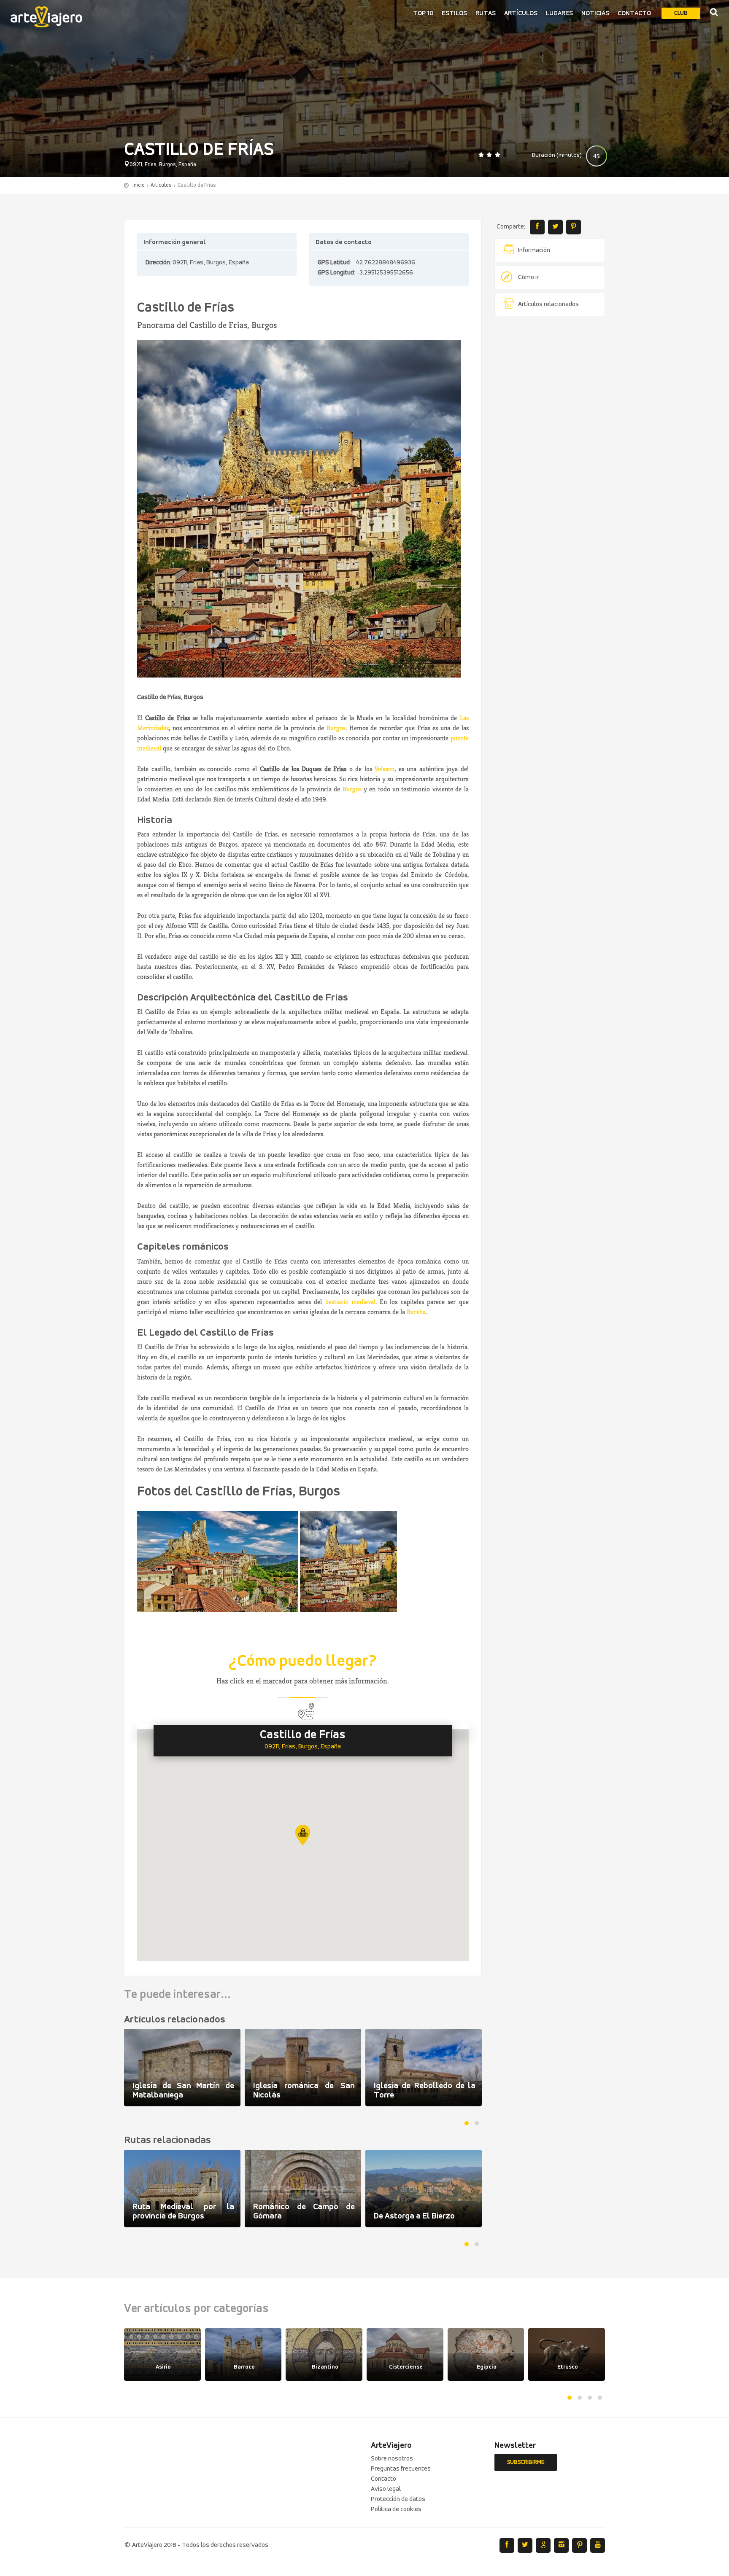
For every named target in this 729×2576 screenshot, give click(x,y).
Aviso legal (386, 2489)
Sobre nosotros (392, 2459)
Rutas (486, 13)
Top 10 (423, 13)
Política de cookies (396, 2509)
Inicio (139, 185)
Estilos (454, 13)
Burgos (336, 728)
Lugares (559, 13)
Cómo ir (528, 277)
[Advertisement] (550, 451)
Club (681, 13)
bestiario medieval (350, 1302)
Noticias (595, 13)
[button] (303, 1835)
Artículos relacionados (548, 304)
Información (534, 250)
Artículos (521, 13)
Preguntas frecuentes (401, 2469)
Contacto (634, 13)
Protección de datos (398, 2499)
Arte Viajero (46, 17)
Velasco (385, 769)
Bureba (416, 1312)
